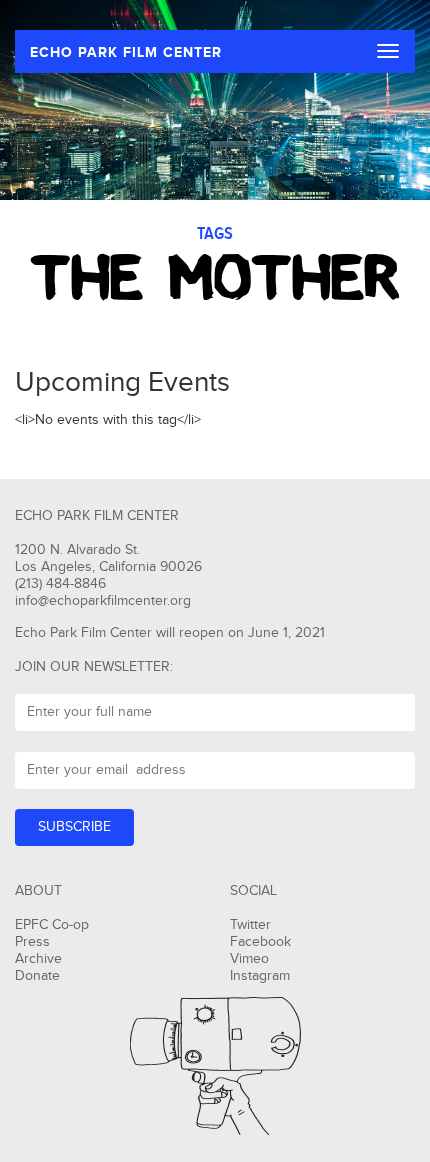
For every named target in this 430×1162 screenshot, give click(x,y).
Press (32, 942)
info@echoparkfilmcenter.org (103, 601)
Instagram (260, 976)
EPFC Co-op (52, 925)
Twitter (250, 925)
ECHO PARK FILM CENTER (126, 52)
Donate (37, 976)
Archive (38, 959)
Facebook (260, 942)
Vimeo (249, 959)
